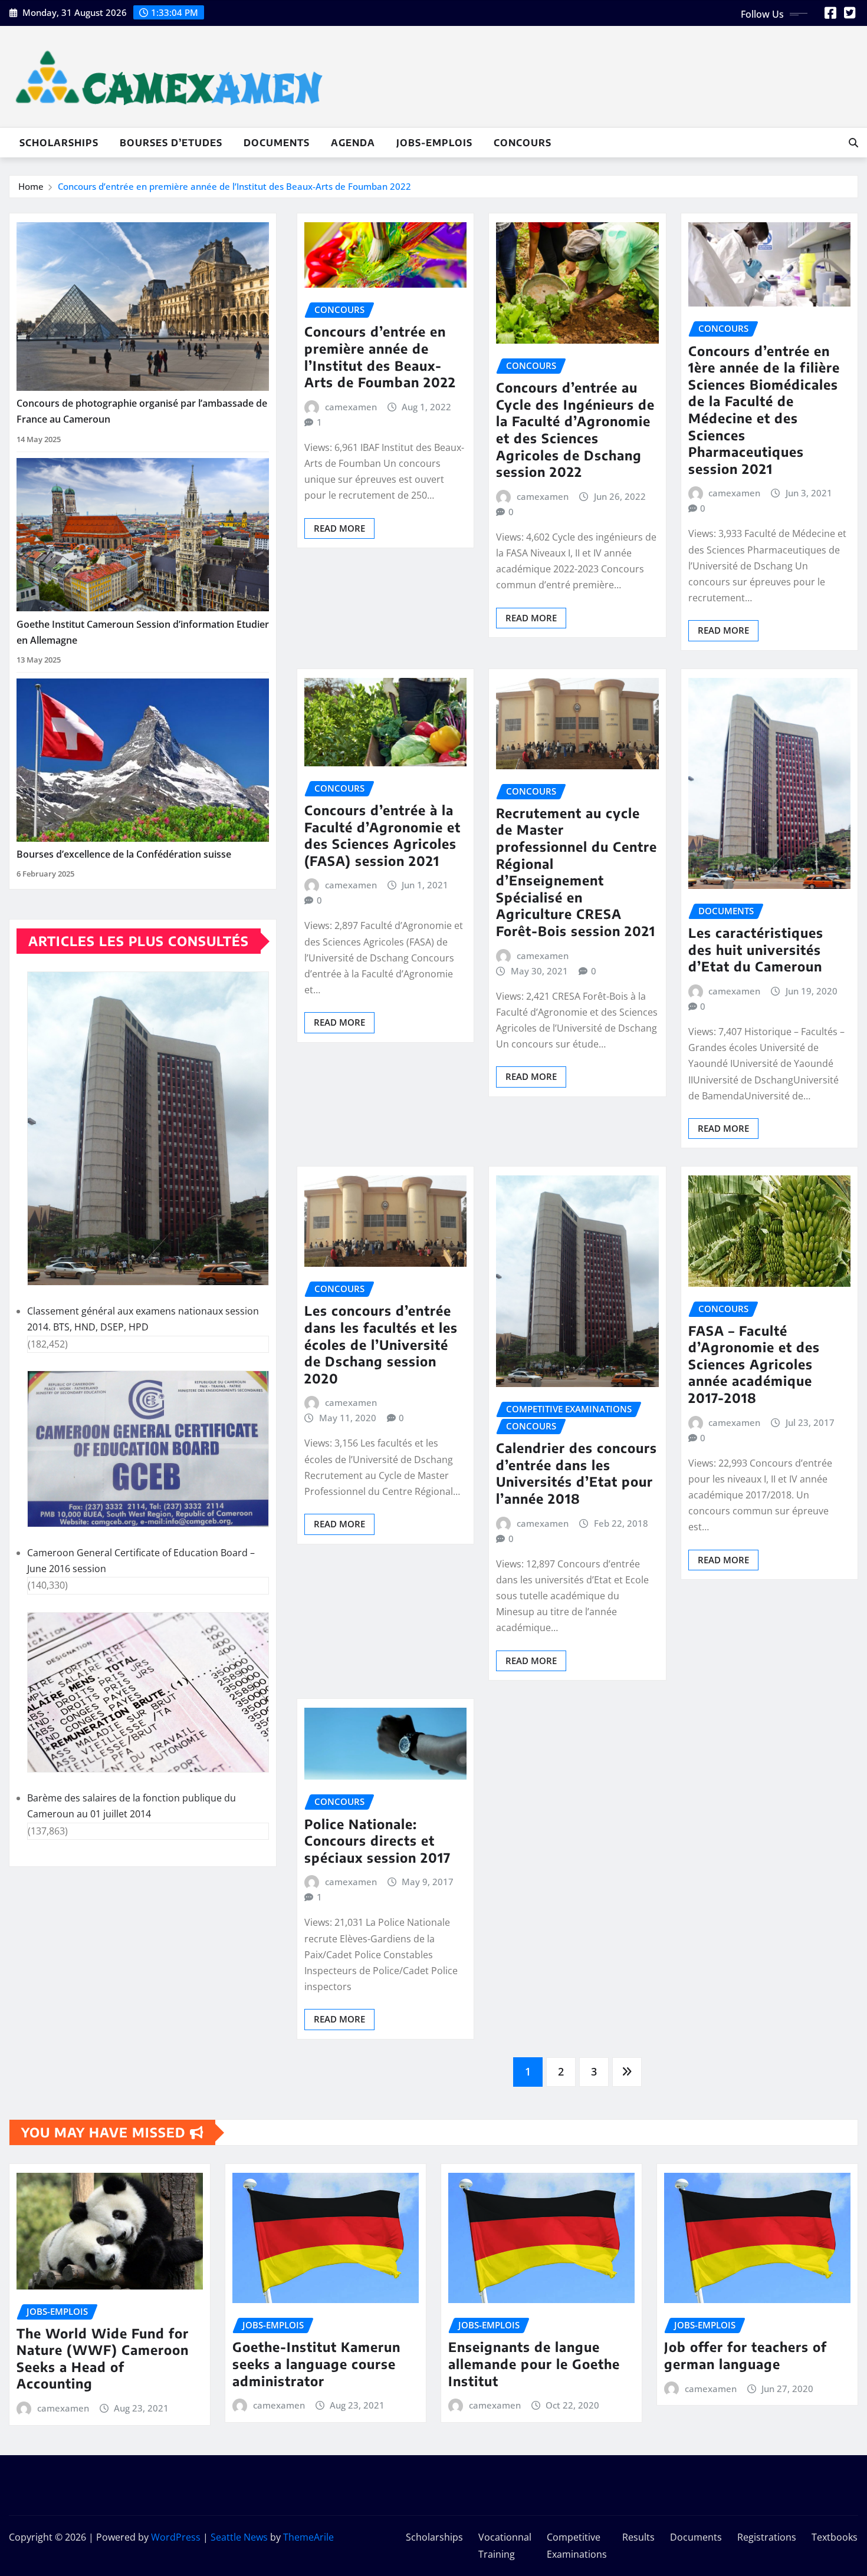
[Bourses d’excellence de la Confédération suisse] (143, 760)
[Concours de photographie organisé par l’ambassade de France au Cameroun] (143, 307)
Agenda (353, 143)
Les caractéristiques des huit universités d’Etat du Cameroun (756, 949)
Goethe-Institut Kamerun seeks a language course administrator (316, 2363)
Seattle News (239, 2537)
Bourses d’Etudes (171, 143)
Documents (277, 143)
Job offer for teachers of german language (746, 2355)
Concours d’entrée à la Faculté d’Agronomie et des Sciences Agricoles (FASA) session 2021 (382, 835)
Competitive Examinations (577, 2546)
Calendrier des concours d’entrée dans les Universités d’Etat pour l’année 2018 (577, 1473)
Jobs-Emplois (434, 143)
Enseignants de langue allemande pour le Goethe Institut (534, 2363)
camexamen (351, 407)
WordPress (176, 2537)
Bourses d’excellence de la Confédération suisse (124, 854)
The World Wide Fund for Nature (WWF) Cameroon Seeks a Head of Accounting (103, 2358)
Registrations (767, 2537)
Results (638, 2537)
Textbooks (835, 2537)
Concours (523, 143)
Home (31, 186)
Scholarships (59, 143)
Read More (339, 528)
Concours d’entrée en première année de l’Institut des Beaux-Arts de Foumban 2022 (234, 186)
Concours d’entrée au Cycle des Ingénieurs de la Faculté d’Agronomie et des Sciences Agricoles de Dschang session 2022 (575, 429)
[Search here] (853, 143)
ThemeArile (308, 2537)
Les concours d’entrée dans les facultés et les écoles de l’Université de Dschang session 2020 (381, 1344)
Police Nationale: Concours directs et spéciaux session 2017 (377, 1841)
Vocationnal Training (505, 2546)
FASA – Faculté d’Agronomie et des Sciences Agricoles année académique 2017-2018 (754, 1364)
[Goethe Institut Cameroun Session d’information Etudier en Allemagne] (143, 535)
